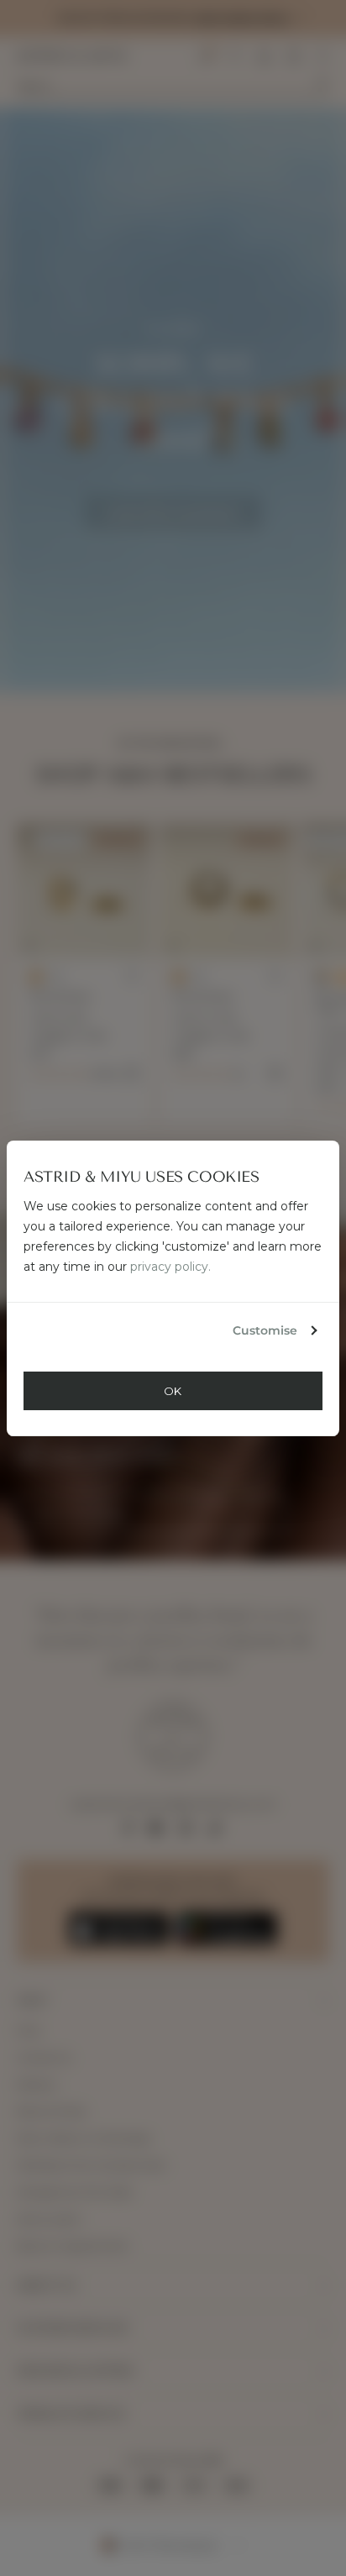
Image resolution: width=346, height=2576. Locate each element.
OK (173, 1391)
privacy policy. (170, 1267)
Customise (265, 1330)
